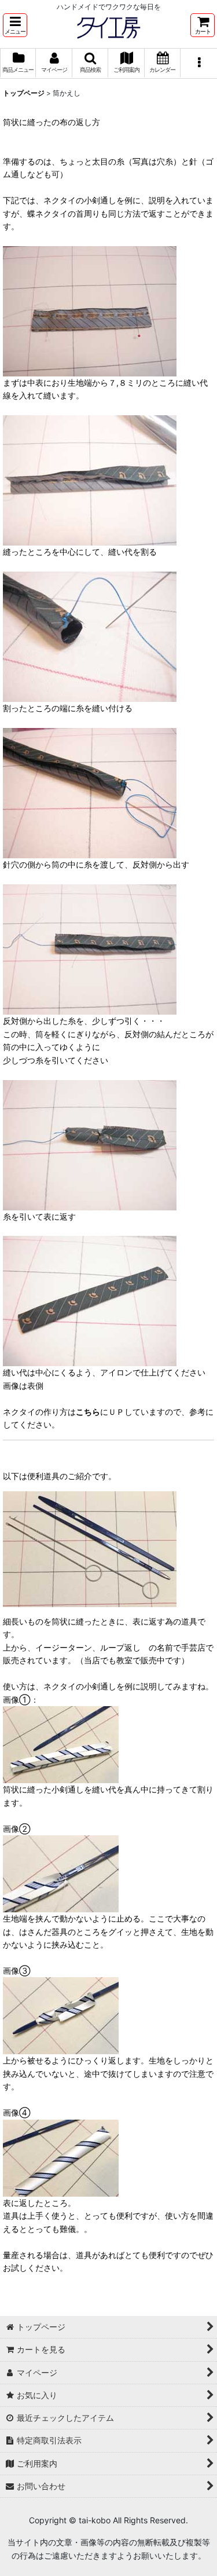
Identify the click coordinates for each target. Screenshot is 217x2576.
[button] (15, 25)
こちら (88, 1412)
